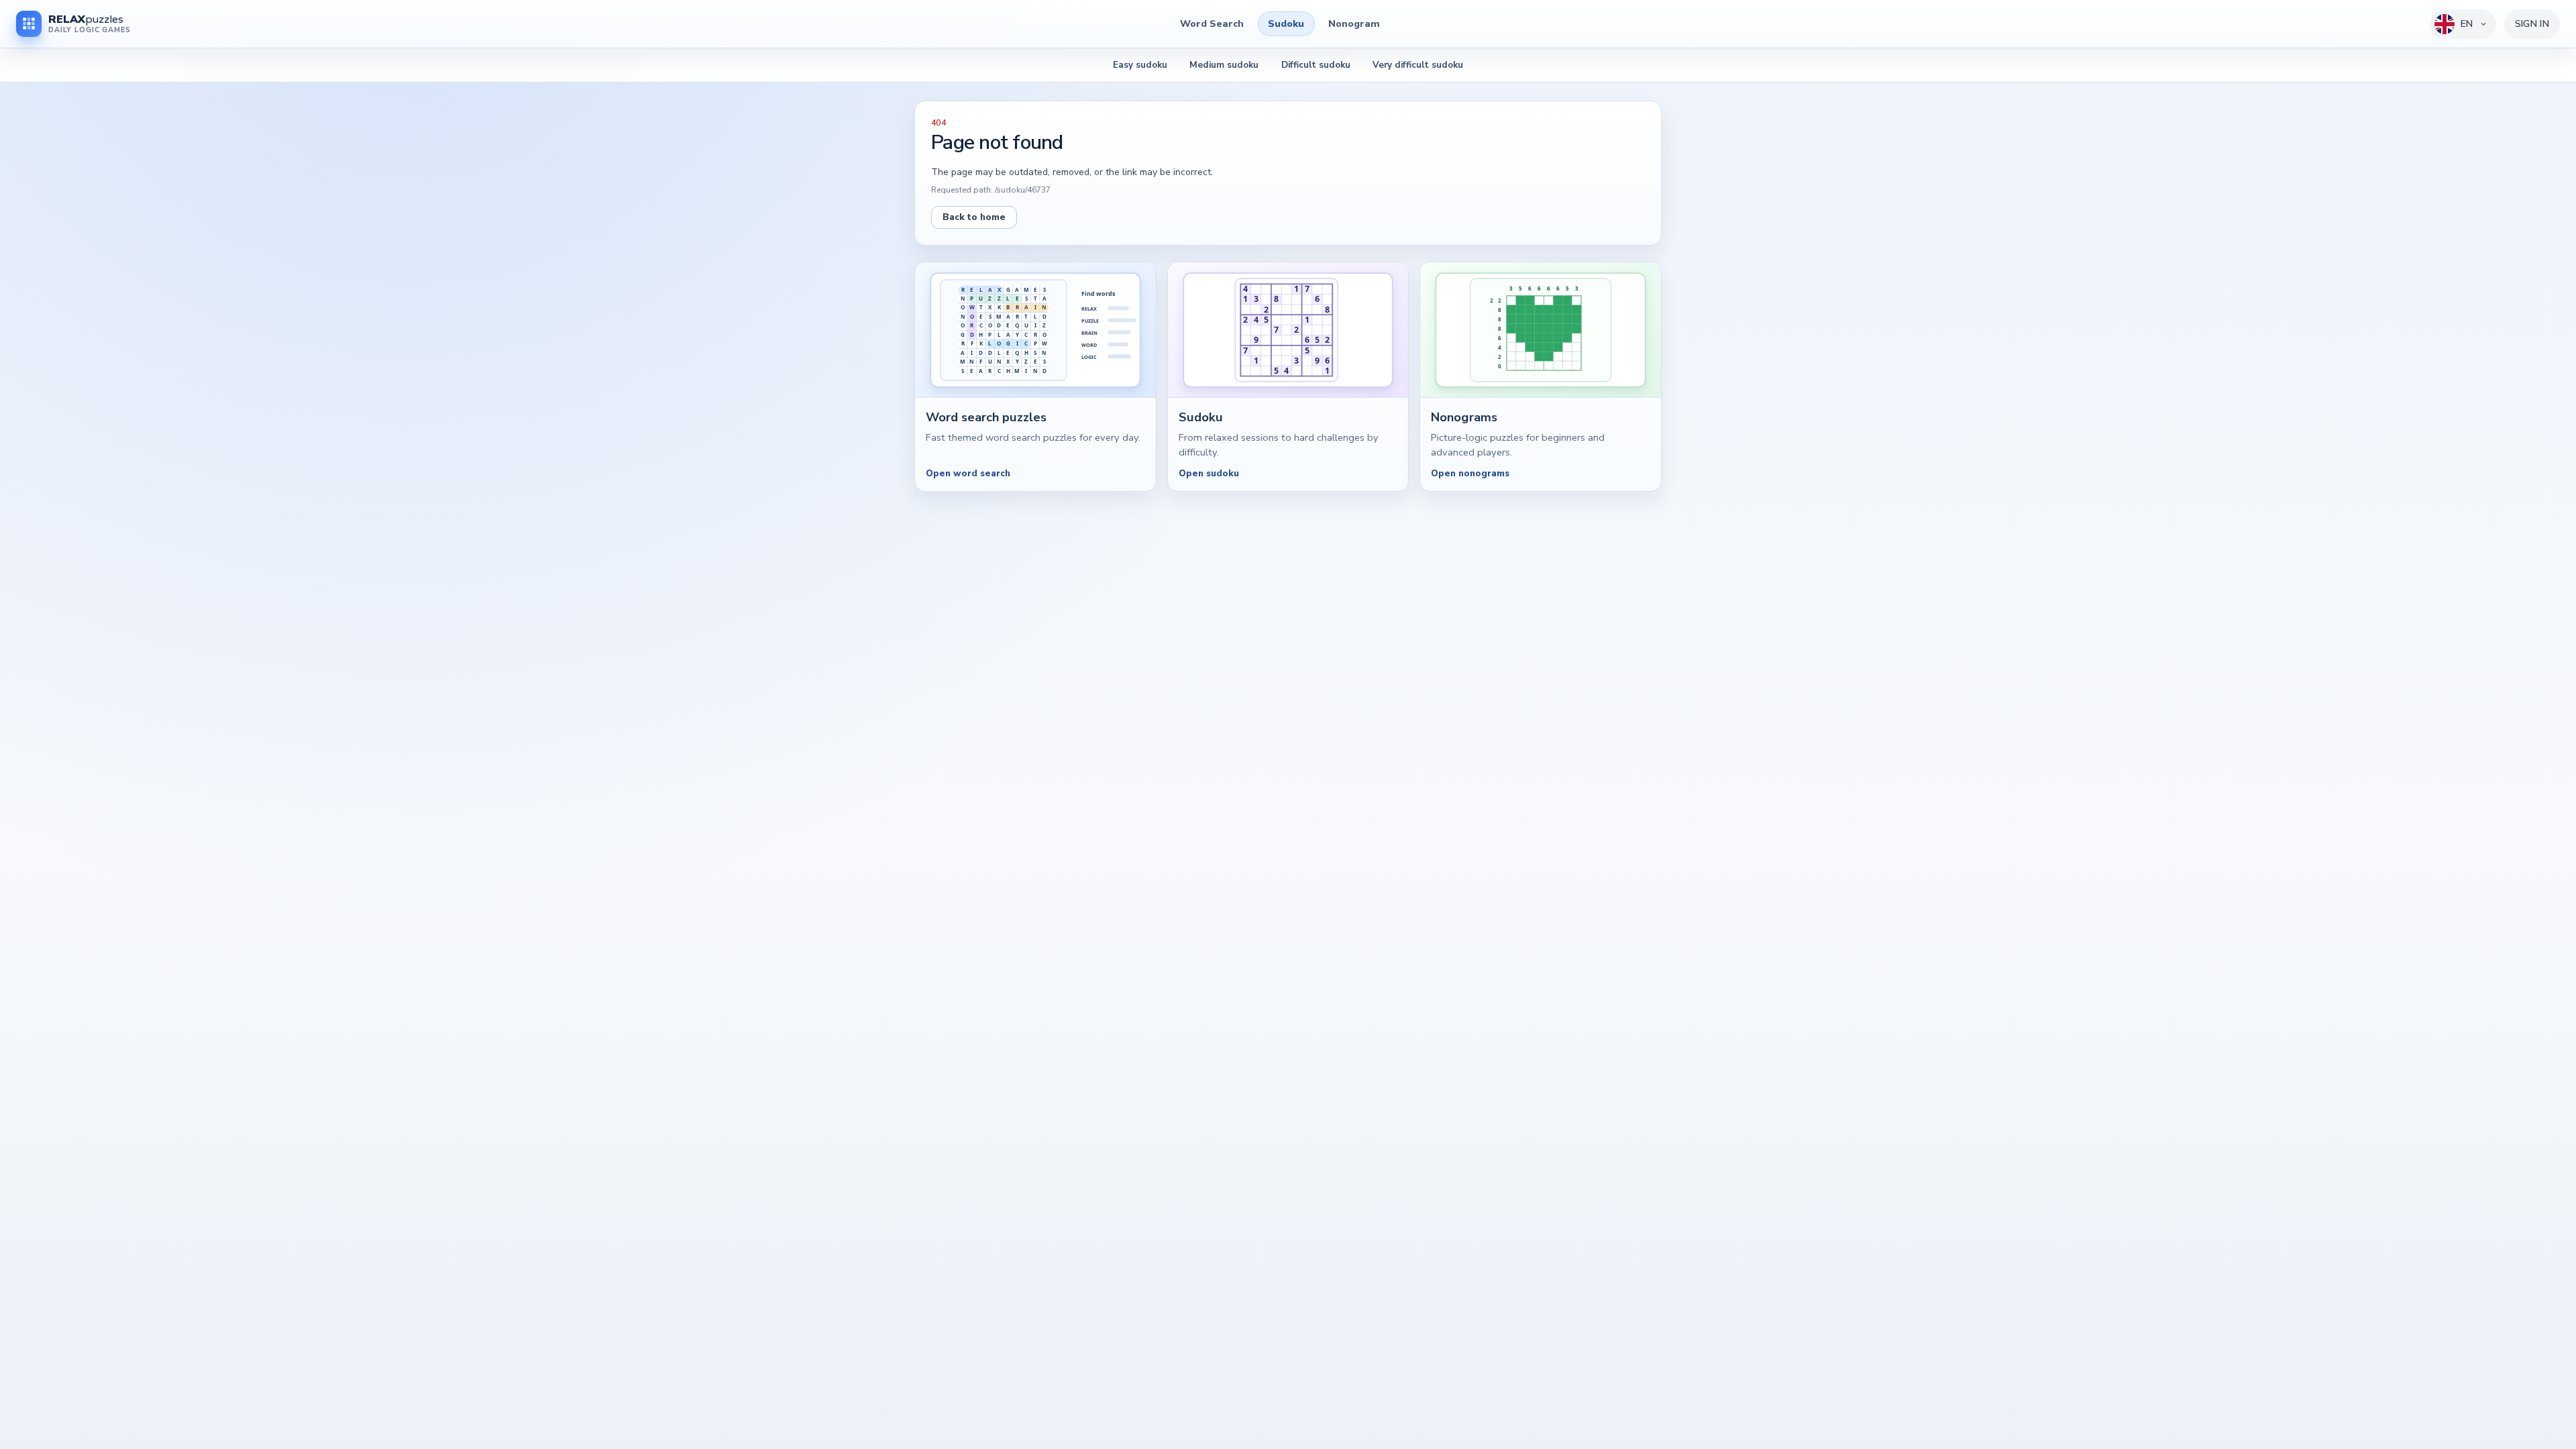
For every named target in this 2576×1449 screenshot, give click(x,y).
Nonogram (1354, 23)
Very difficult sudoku (1418, 65)
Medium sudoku (1224, 65)
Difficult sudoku (1316, 65)
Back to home (974, 217)
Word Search (1212, 23)
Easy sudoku (1140, 65)
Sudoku (1286, 23)
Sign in (2532, 24)
